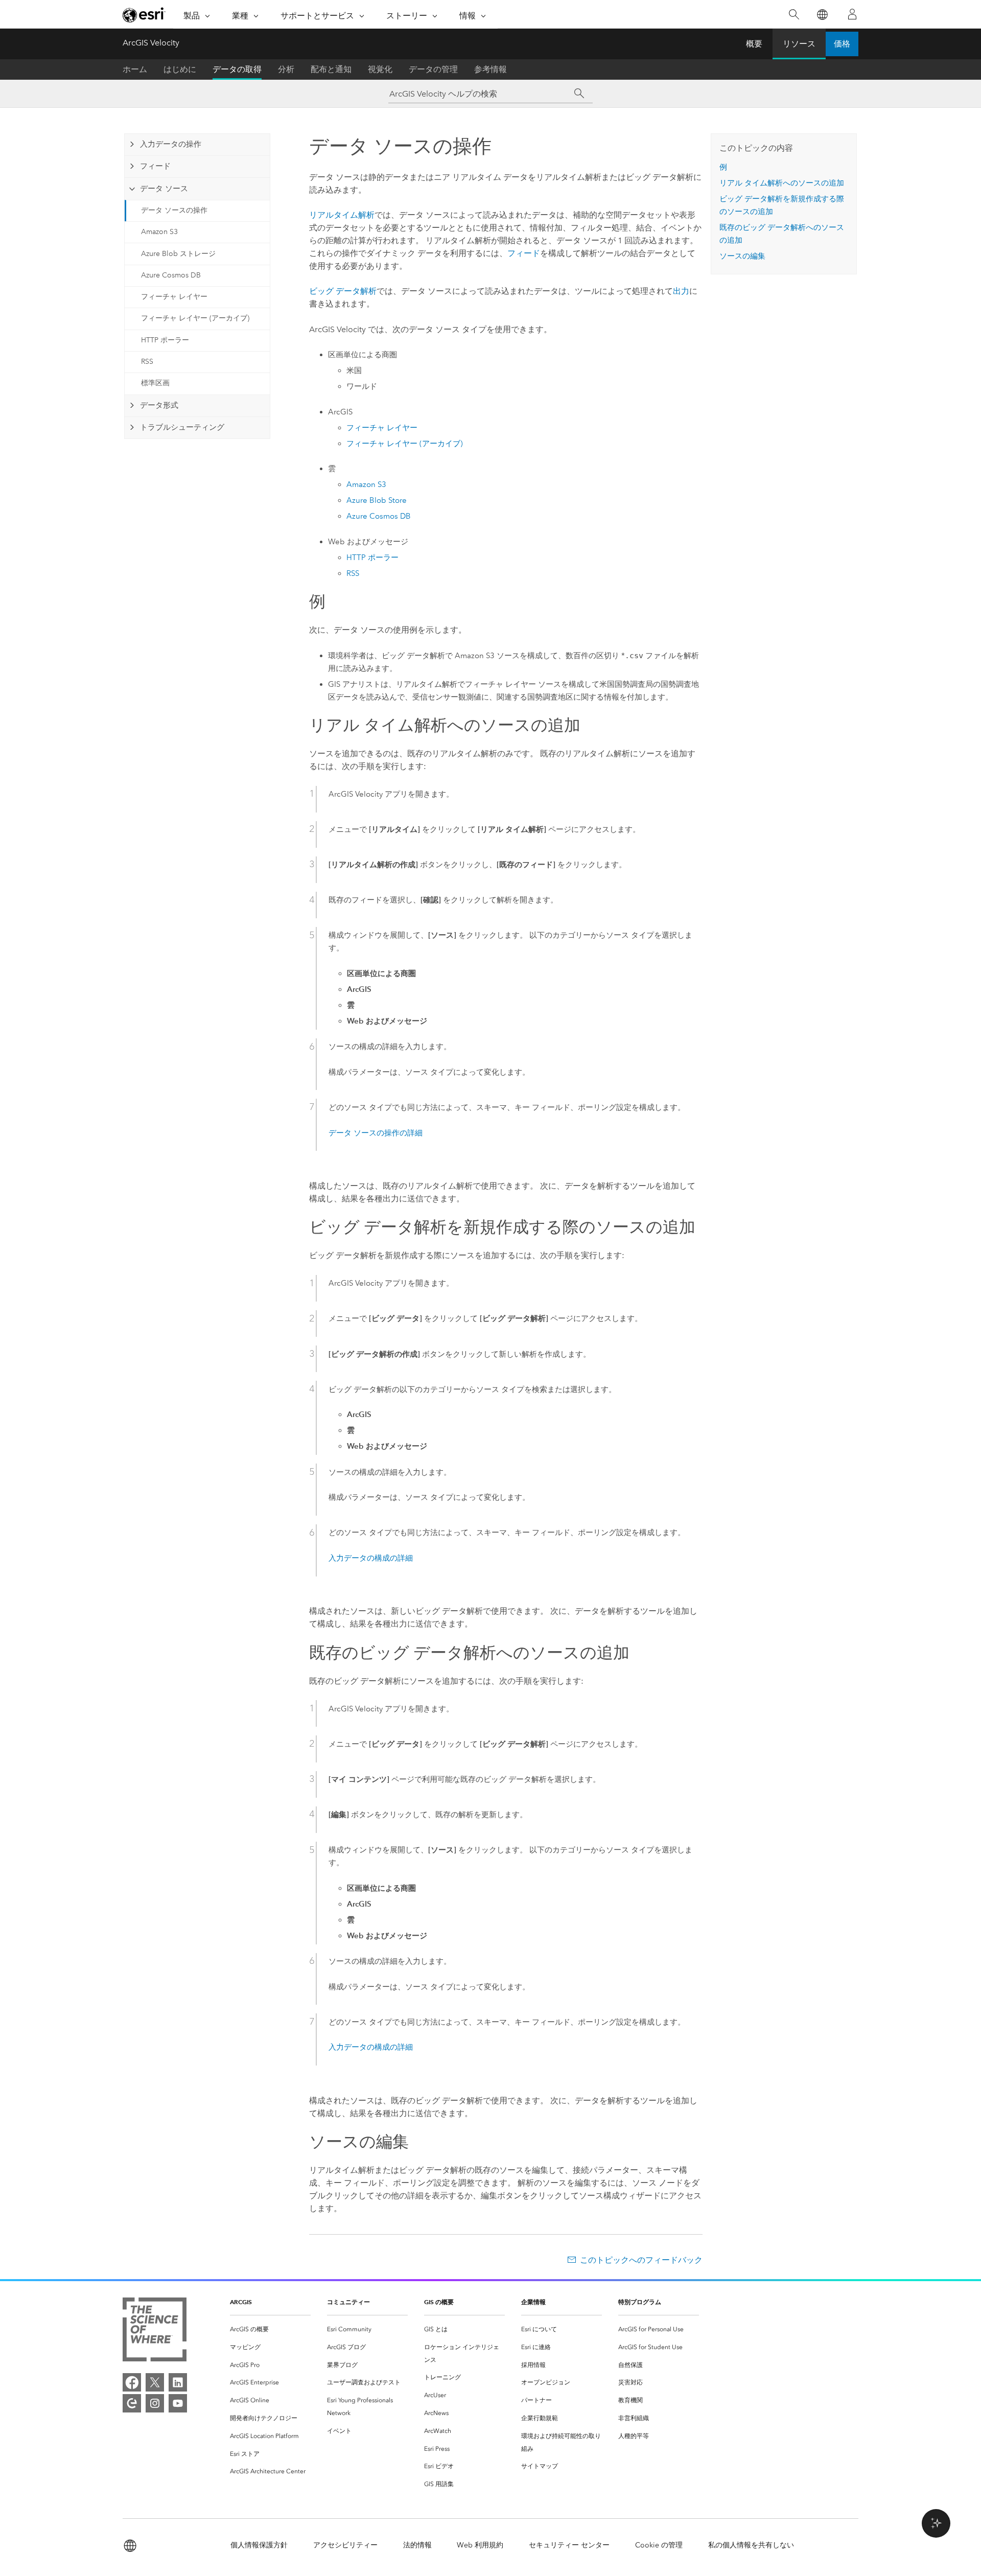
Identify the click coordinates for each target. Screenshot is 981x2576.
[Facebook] (132, 2382)
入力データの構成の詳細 (371, 1558)
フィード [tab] (155, 166)
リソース (799, 44)
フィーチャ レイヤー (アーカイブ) (195, 318)
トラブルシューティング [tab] (182, 427)
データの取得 (237, 69)
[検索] (794, 15)
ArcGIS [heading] (241, 2302)
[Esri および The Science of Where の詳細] (155, 2331)
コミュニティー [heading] (348, 2302)
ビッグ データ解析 (343, 291)
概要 (754, 44)
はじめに (180, 69)
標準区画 (155, 383)
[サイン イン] (852, 14)
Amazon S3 (159, 232)
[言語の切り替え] (822, 15)
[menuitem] (270, 2329)
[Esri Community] (132, 2403)
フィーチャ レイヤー (174, 297)
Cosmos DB (379, 516)
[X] (155, 2382)
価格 (842, 44)
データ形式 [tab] (159, 405)
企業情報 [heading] (533, 2302)
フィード (524, 253)
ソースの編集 (742, 256)
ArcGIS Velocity (151, 43)
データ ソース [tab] (164, 189)
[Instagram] (155, 2403)
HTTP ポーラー (165, 340)
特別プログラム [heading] (640, 2302)
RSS (147, 362)
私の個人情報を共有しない (751, 2545)
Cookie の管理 (659, 2545)
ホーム (135, 69)
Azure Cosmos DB (171, 275)
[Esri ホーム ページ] (144, 15)
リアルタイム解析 (342, 215)
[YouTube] (178, 2403)
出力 (681, 291)
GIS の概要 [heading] (439, 2302)
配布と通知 (331, 69)
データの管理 (433, 69)
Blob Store (377, 500)
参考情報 (491, 69)
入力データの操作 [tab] (171, 144)
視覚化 (380, 69)
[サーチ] (579, 94)
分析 (286, 69)
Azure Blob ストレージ (178, 254)
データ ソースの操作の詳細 (376, 1133)
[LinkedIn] (178, 2382)
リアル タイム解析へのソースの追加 (782, 183)
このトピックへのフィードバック (641, 2260)
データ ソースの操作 (174, 210)
